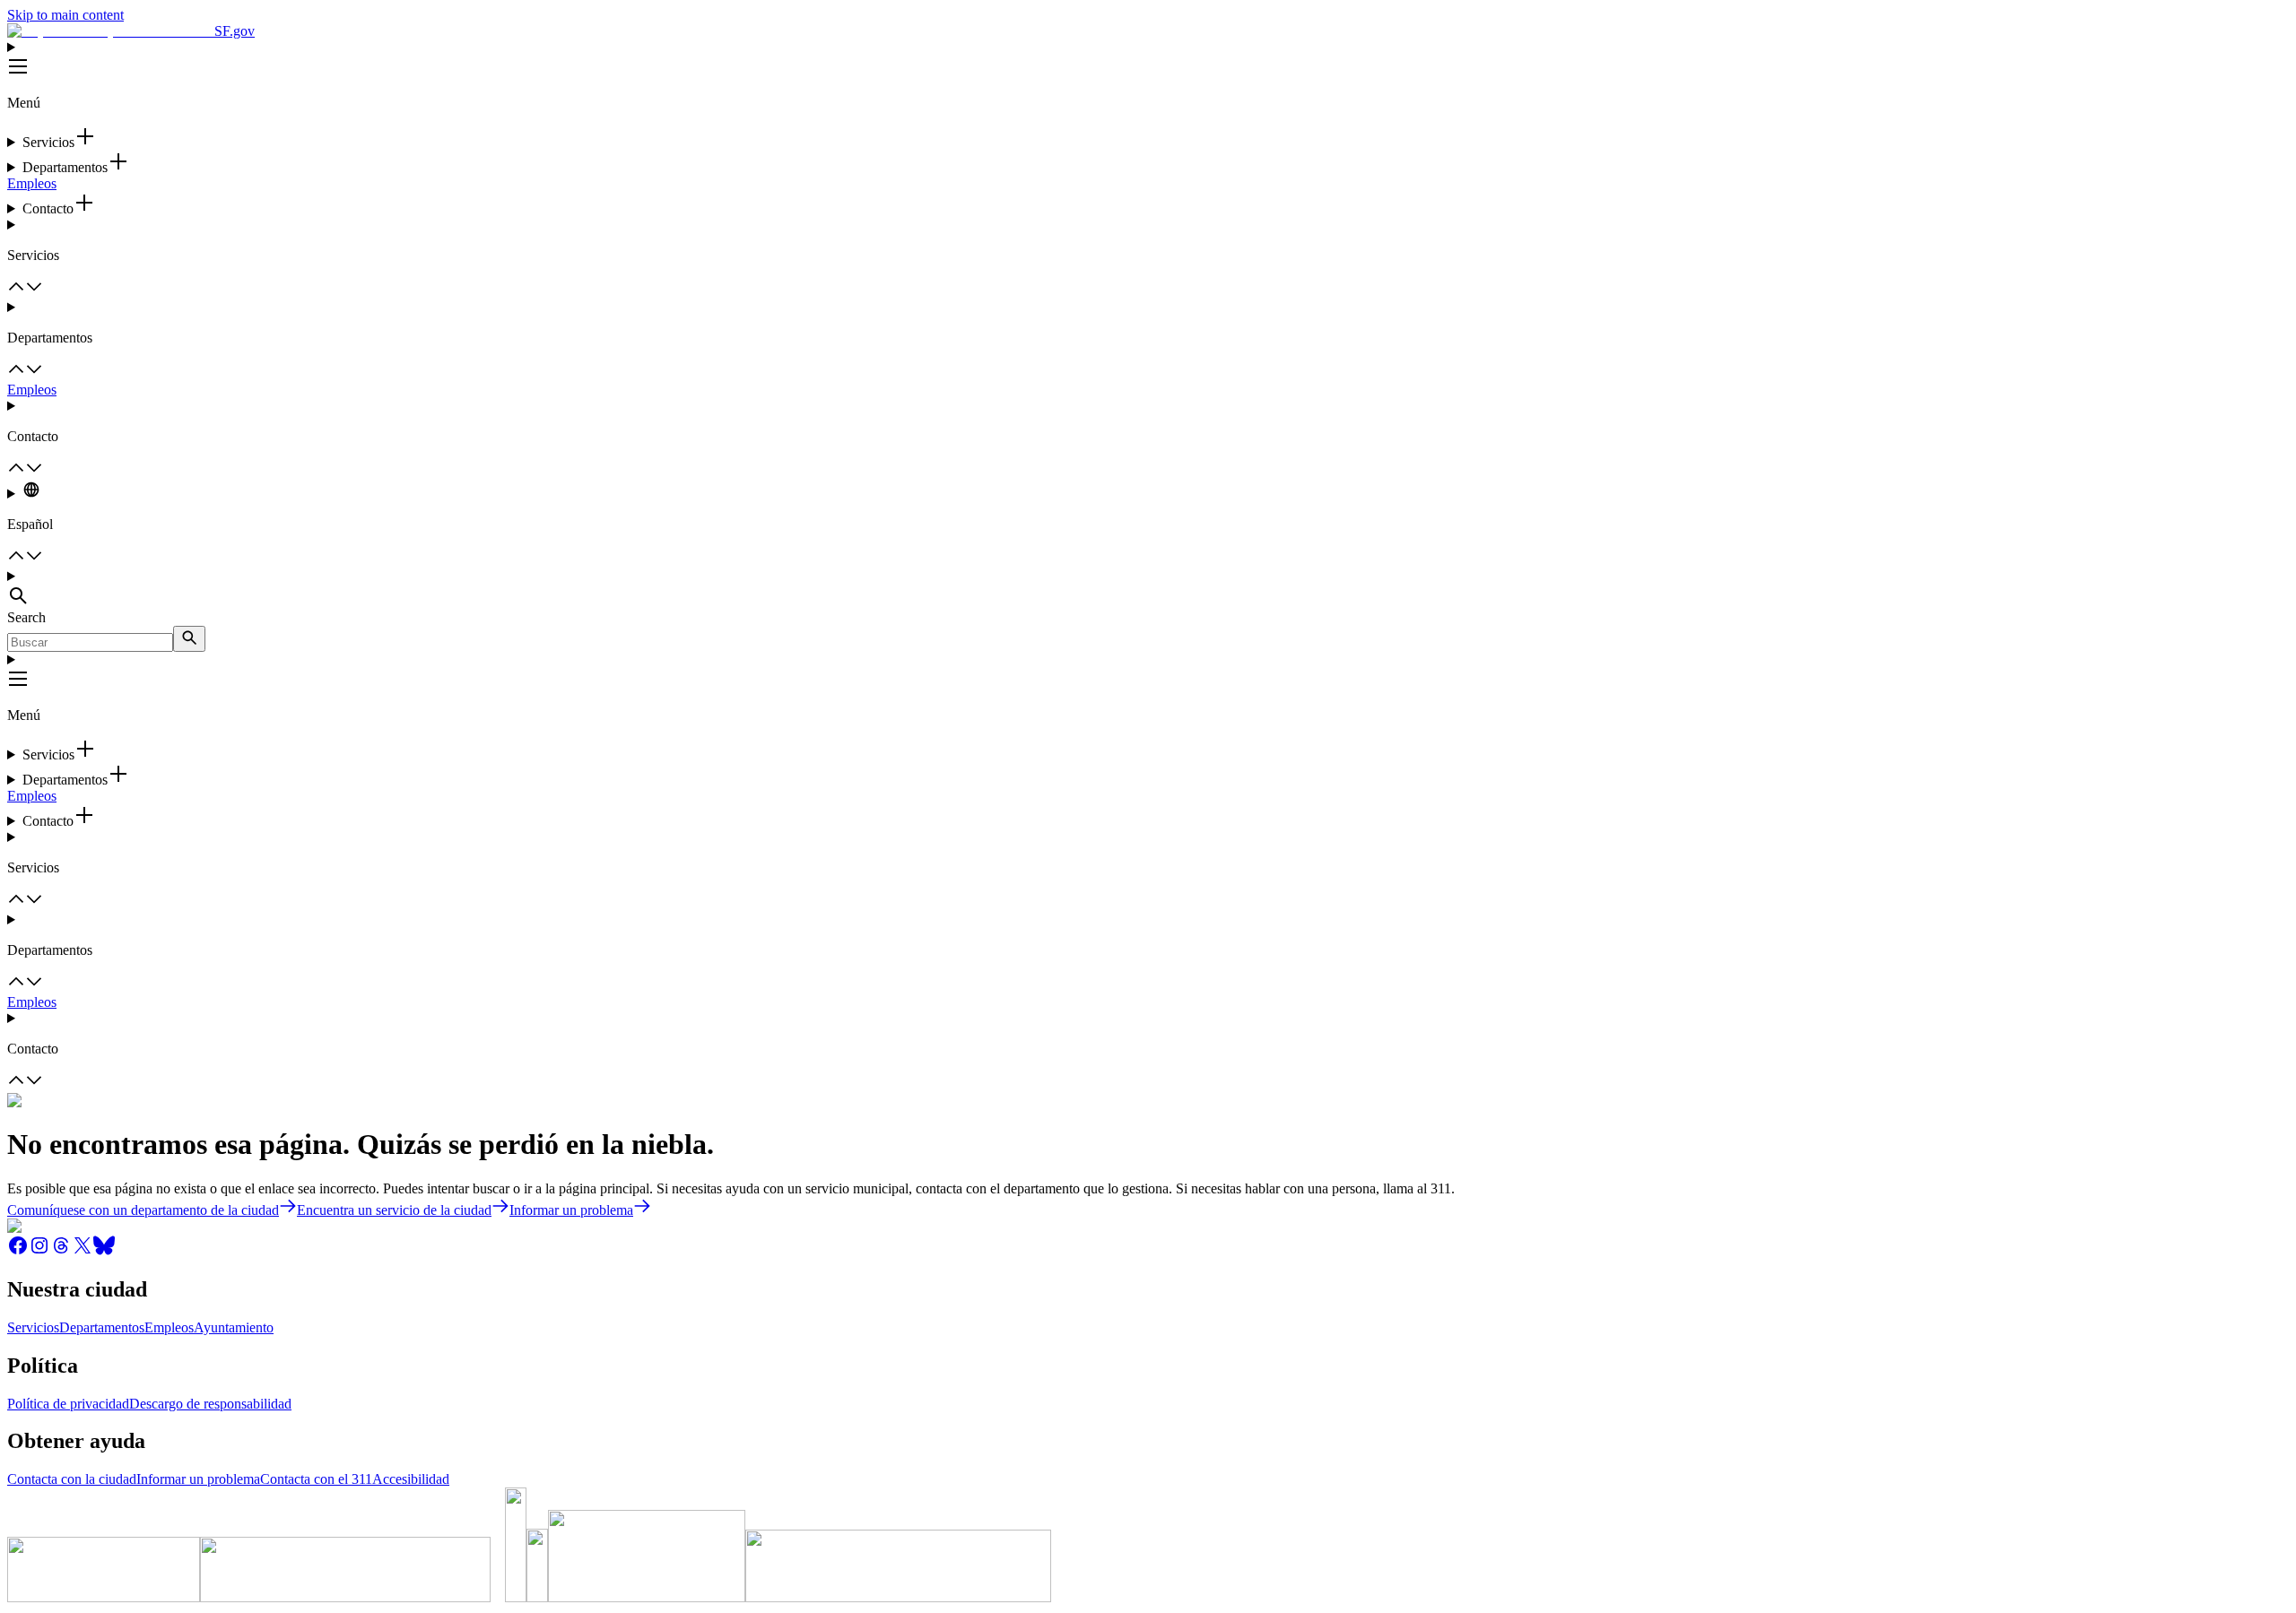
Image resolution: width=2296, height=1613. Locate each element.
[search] (189, 639)
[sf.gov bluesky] (104, 1251)
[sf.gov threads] (61, 1251)
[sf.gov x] (83, 1251)
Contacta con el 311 (316, 1479)
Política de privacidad (68, 1404)
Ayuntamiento (234, 1327)
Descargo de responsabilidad (210, 1404)
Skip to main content (65, 15)
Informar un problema (198, 1479)
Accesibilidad (411, 1479)
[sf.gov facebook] (18, 1251)
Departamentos (102, 1327)
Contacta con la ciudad (72, 1479)
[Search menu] (1148, 589)
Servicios (33, 1327)
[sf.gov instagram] (39, 1251)
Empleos (32, 183)
